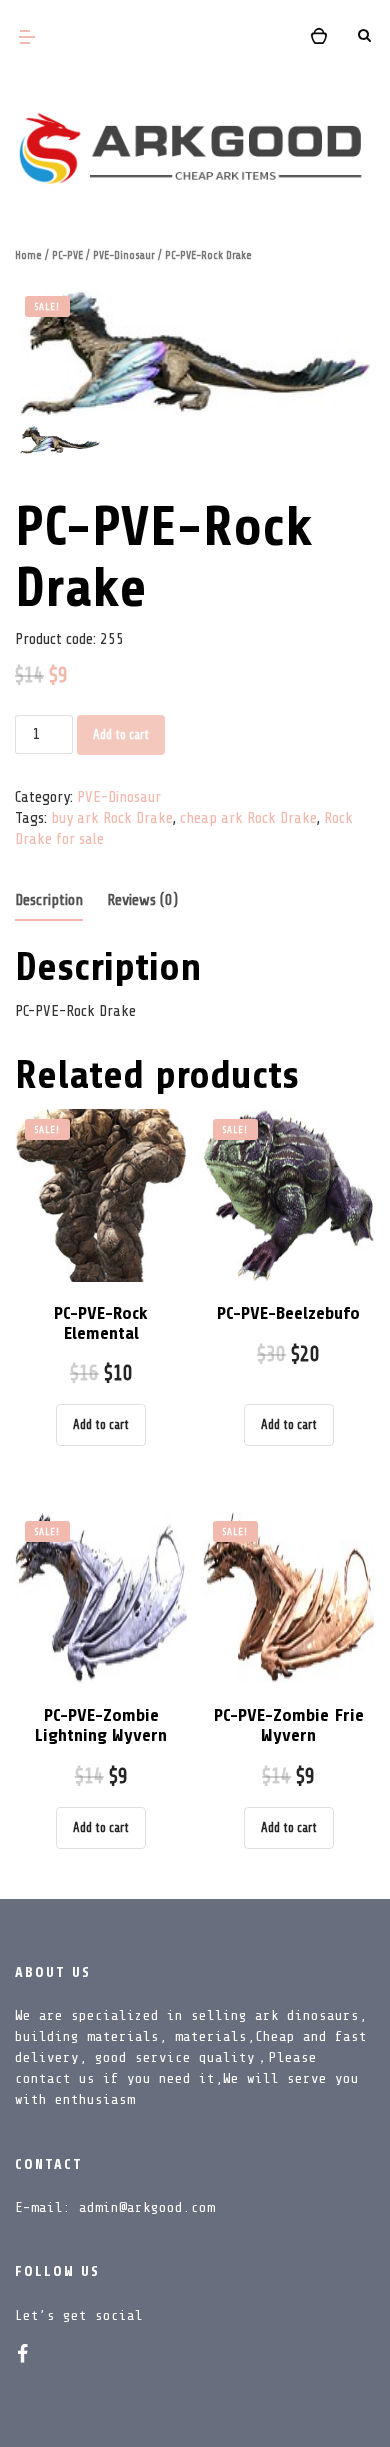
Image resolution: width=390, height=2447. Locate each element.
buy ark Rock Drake (112, 818)
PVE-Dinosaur (124, 255)
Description (49, 900)
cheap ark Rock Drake (248, 818)
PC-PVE (67, 255)
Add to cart (121, 734)
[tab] (49, 901)
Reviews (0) (142, 900)
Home (28, 255)
